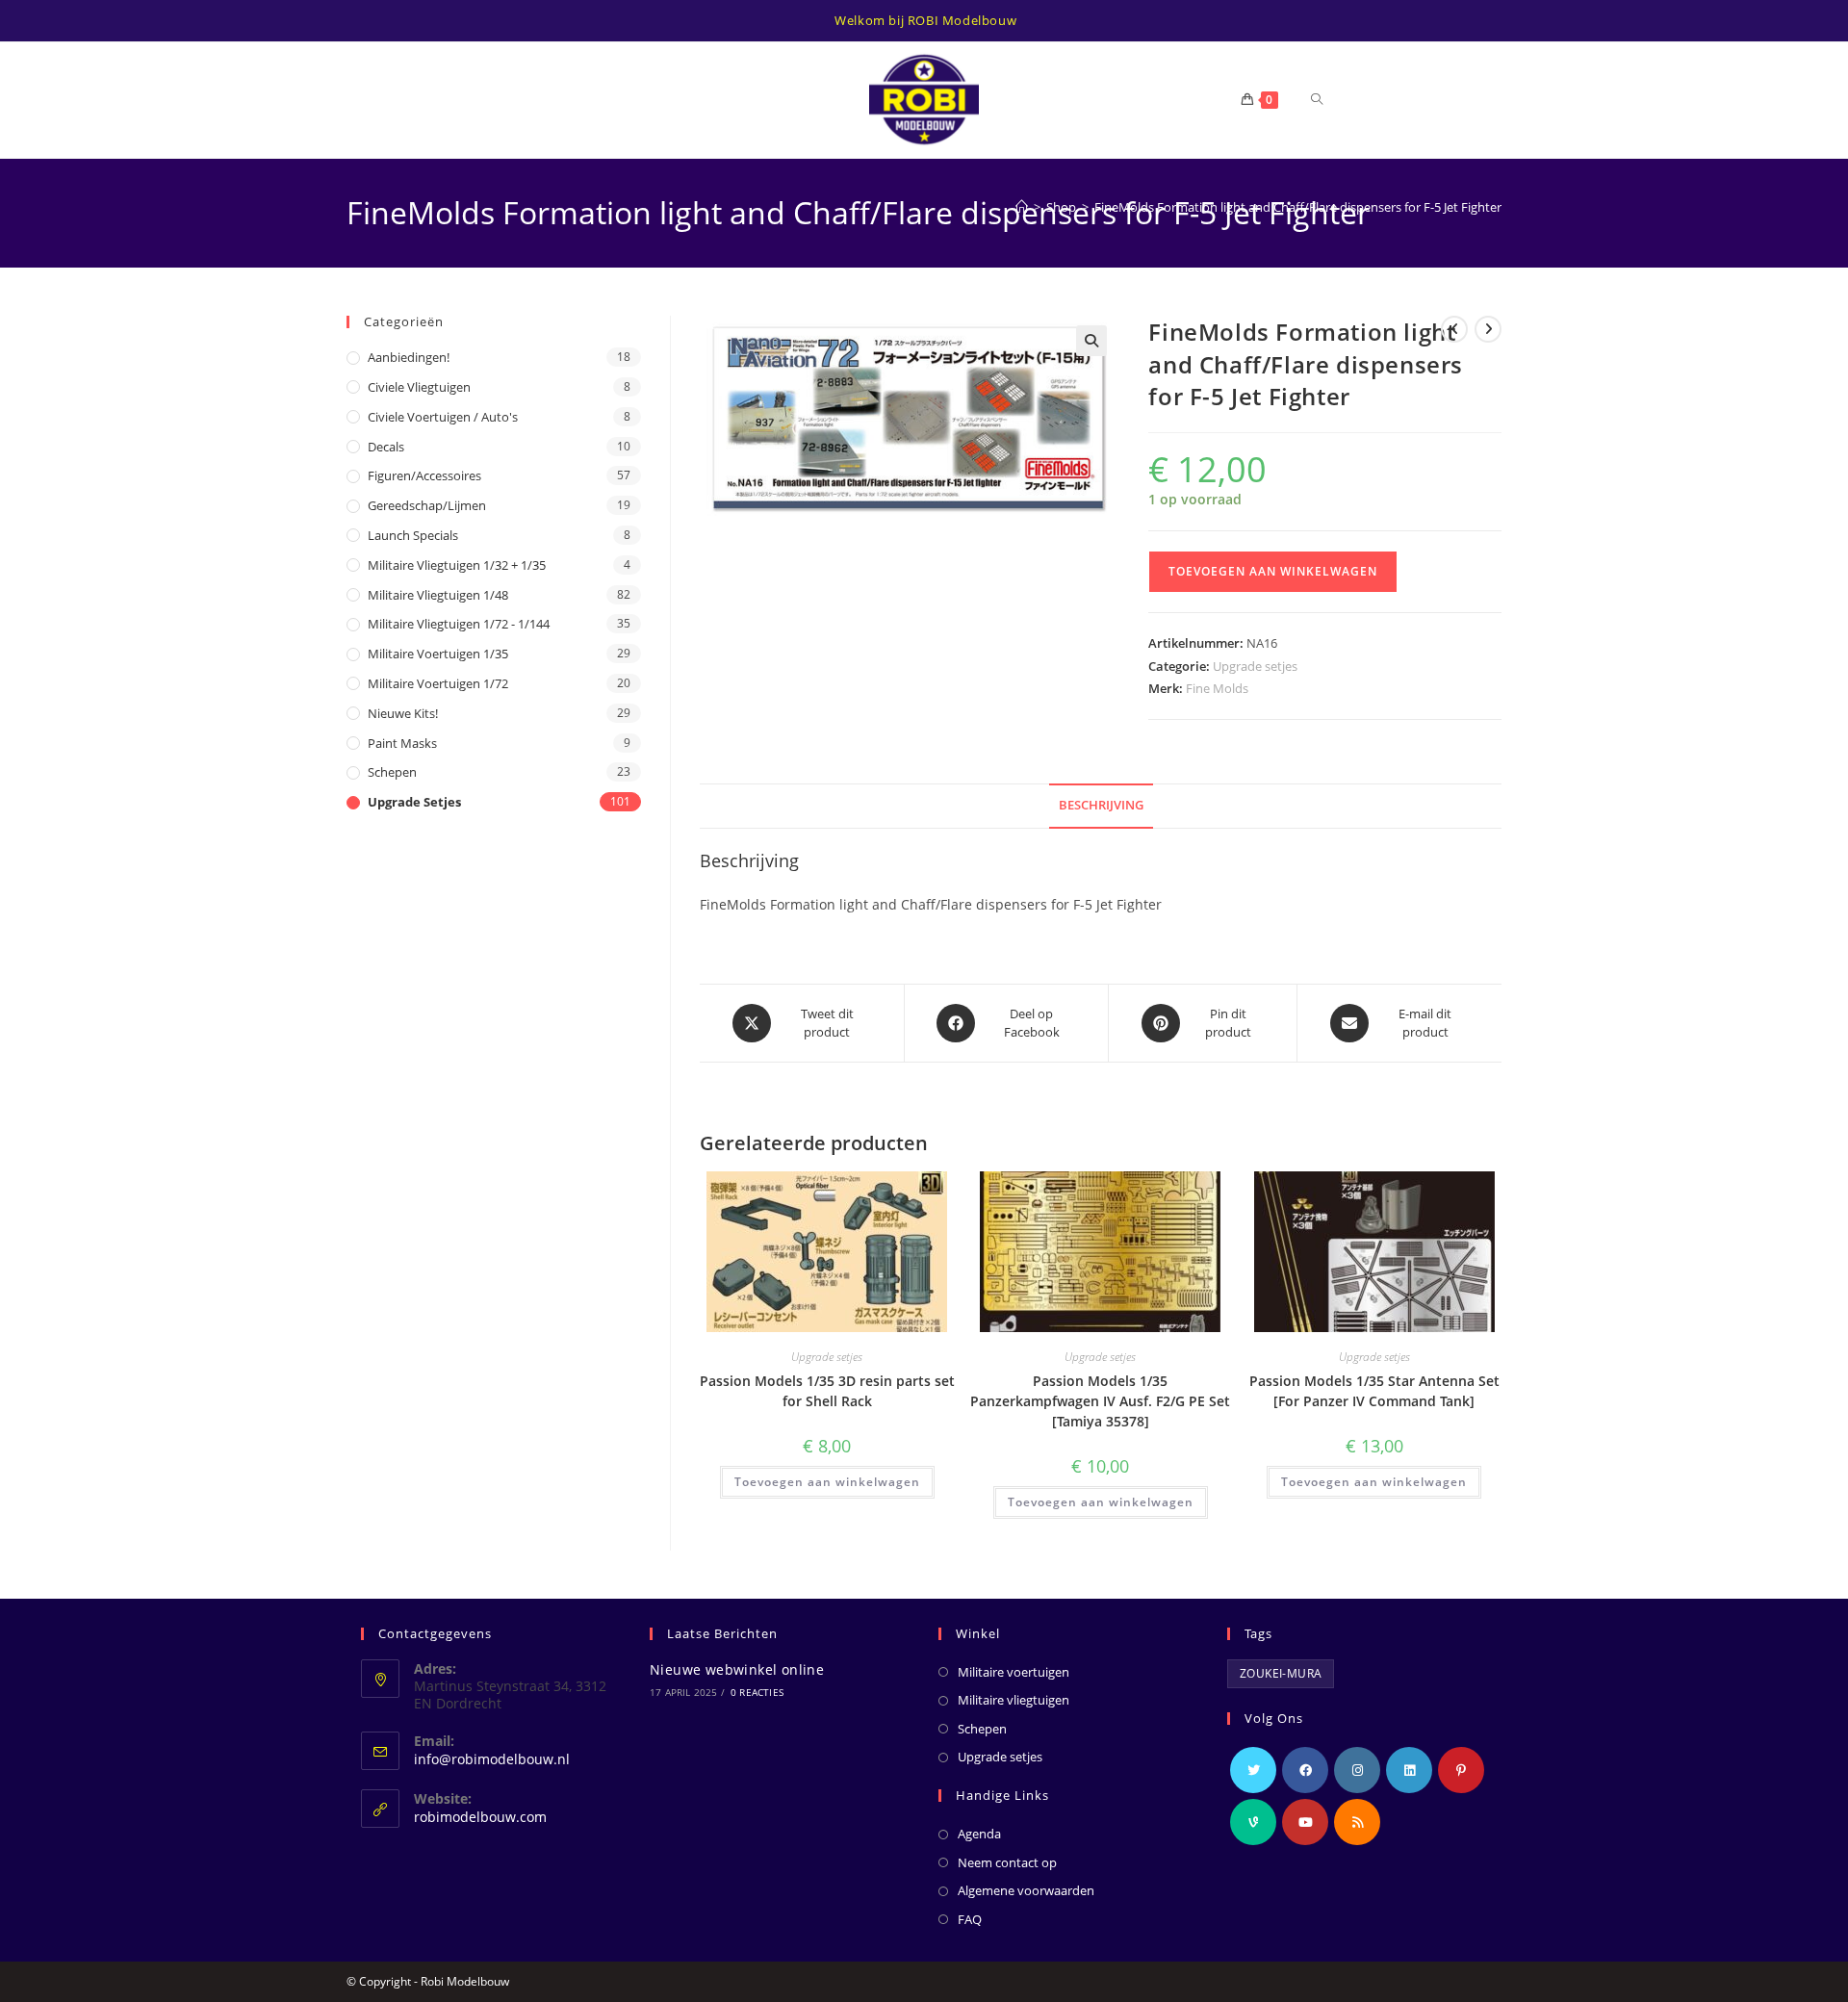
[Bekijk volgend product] (1488, 329)
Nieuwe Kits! (403, 713)
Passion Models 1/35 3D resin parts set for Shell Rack (827, 1391)
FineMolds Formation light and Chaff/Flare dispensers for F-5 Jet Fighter (1298, 207)
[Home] (1022, 207)
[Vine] (1253, 1822)
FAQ (970, 1919)
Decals (386, 447)
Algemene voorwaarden (1026, 1890)
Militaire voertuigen (1014, 1672)
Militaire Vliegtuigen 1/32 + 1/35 (457, 565)
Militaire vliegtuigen (1014, 1700)
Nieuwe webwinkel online (737, 1669)
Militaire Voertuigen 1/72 (438, 683)
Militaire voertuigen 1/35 (438, 654)
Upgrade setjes (1255, 666)
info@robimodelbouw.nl (492, 1759)
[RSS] (1357, 1822)
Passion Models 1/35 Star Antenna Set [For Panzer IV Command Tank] (1374, 1391)
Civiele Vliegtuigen (419, 387)
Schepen (392, 772)
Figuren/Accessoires (424, 475)
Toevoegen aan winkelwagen (1273, 571)
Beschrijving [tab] (1101, 805)
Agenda (979, 1834)
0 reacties (757, 1692)
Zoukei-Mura (1281, 1673)
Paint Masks (402, 743)
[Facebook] (1305, 1770)
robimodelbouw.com (480, 1817)
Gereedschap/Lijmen (427, 505)
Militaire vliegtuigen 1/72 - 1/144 (459, 624)
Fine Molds (1217, 688)
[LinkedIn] (1409, 1770)
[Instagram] (1357, 1770)
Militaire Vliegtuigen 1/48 (438, 595)
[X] (1253, 1770)
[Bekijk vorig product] (1454, 329)
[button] (1091, 341)
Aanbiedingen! (409, 357)
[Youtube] (1305, 1822)
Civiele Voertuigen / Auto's (443, 417)
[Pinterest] (1461, 1770)
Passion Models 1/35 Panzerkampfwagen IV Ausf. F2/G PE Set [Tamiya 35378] (1100, 1401)
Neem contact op (1007, 1862)
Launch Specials (413, 535)
